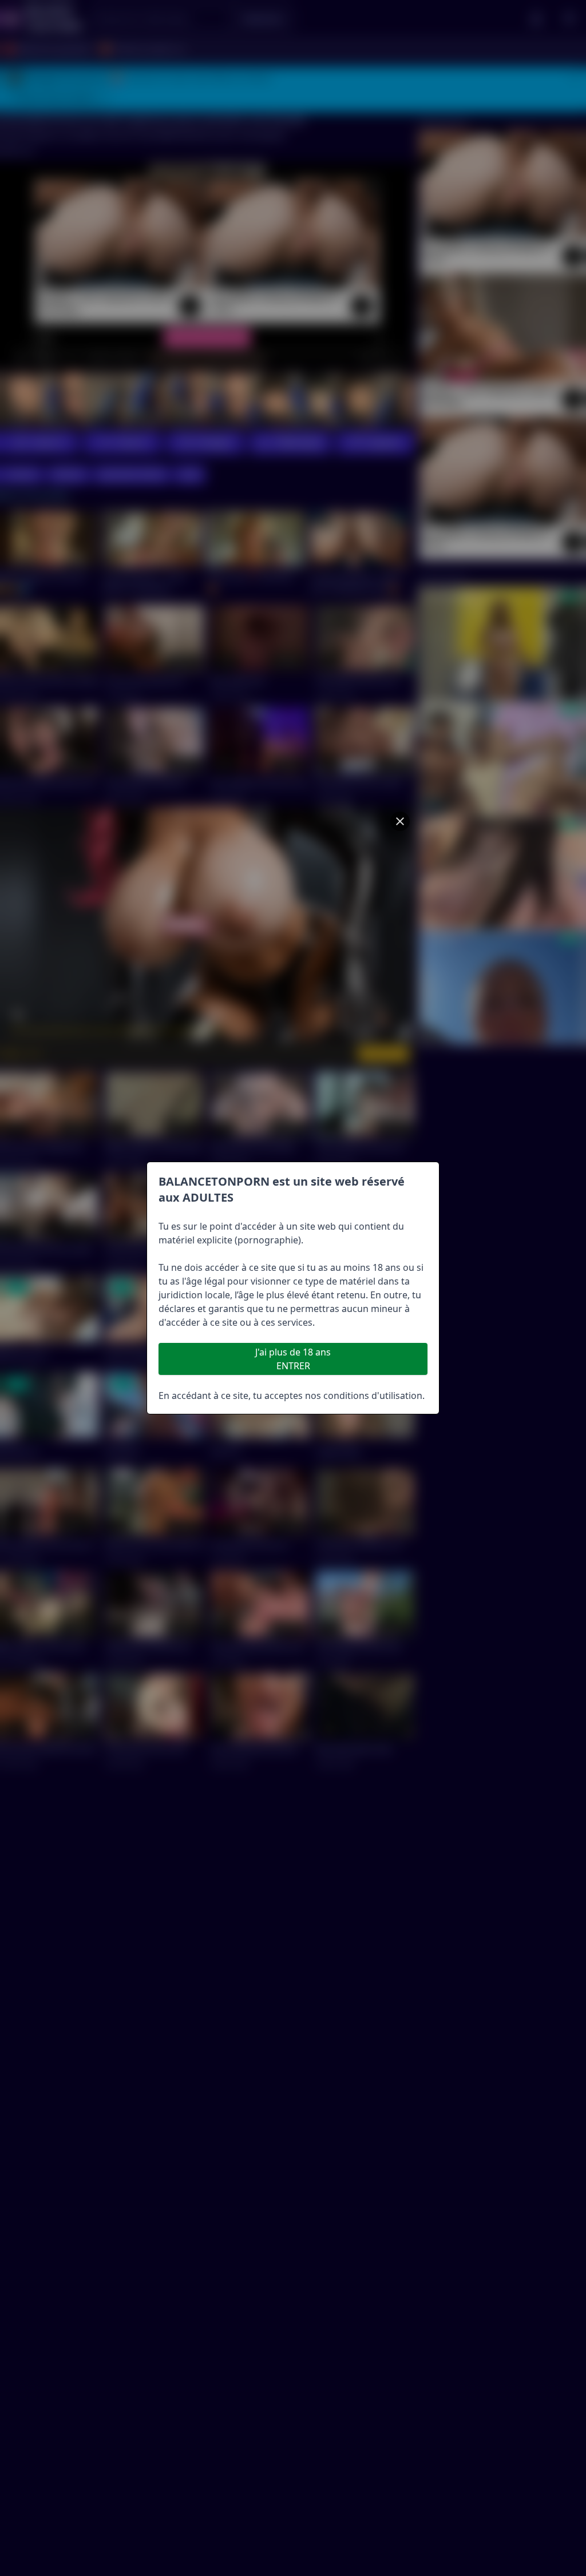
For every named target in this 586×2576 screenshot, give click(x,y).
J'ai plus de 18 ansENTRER (293, 1359)
